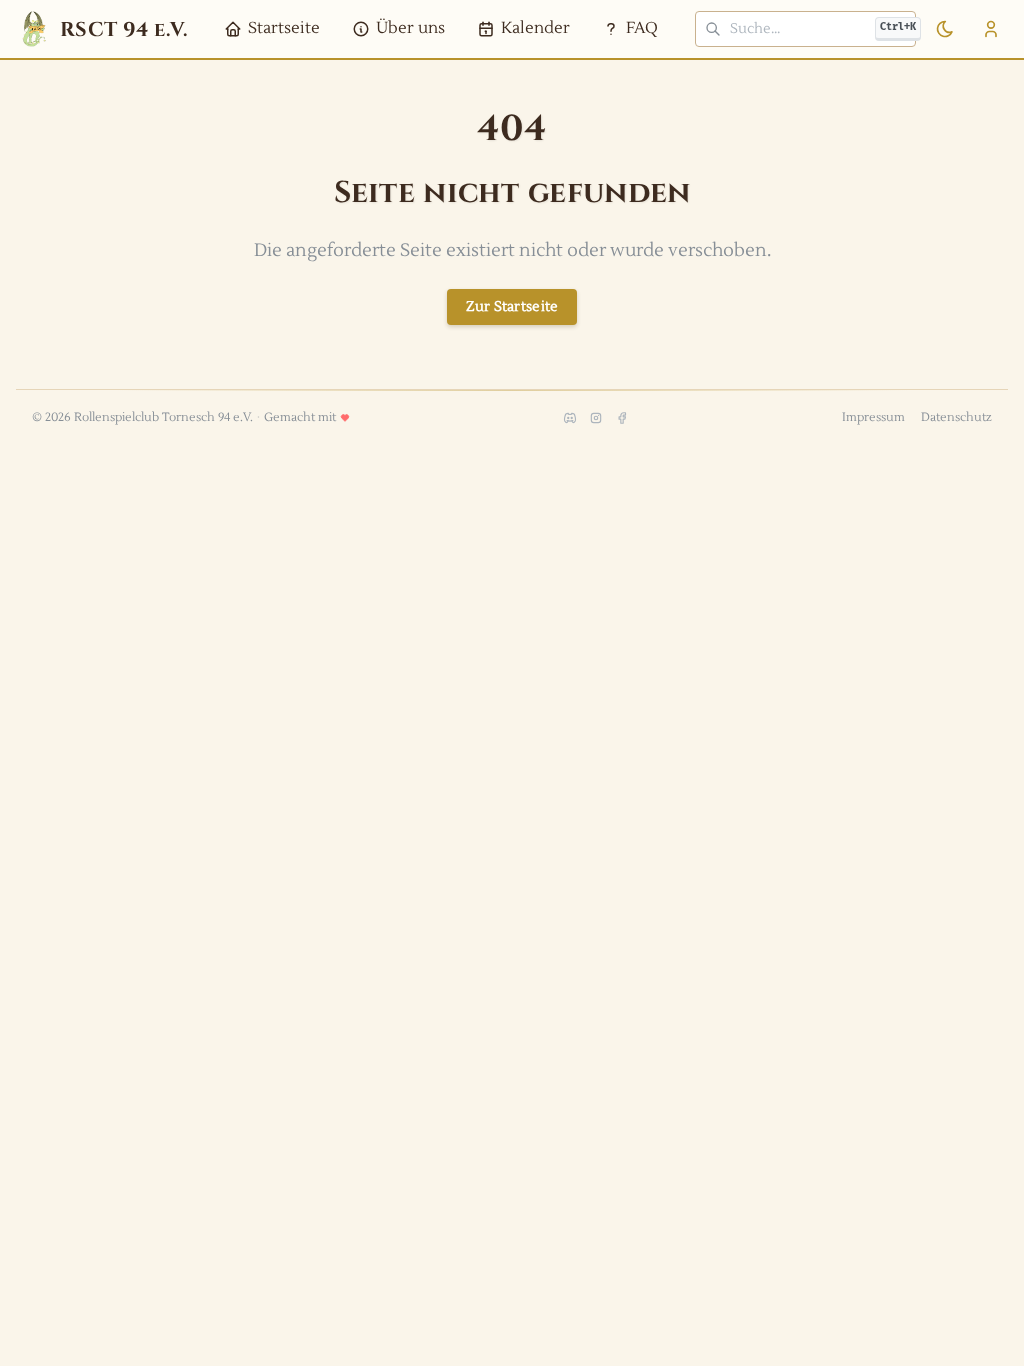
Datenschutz (956, 417)
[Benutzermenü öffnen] (991, 29)
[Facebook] (622, 418)
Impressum (873, 417)
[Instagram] (596, 418)
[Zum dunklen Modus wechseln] (945, 29)
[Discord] (570, 418)
